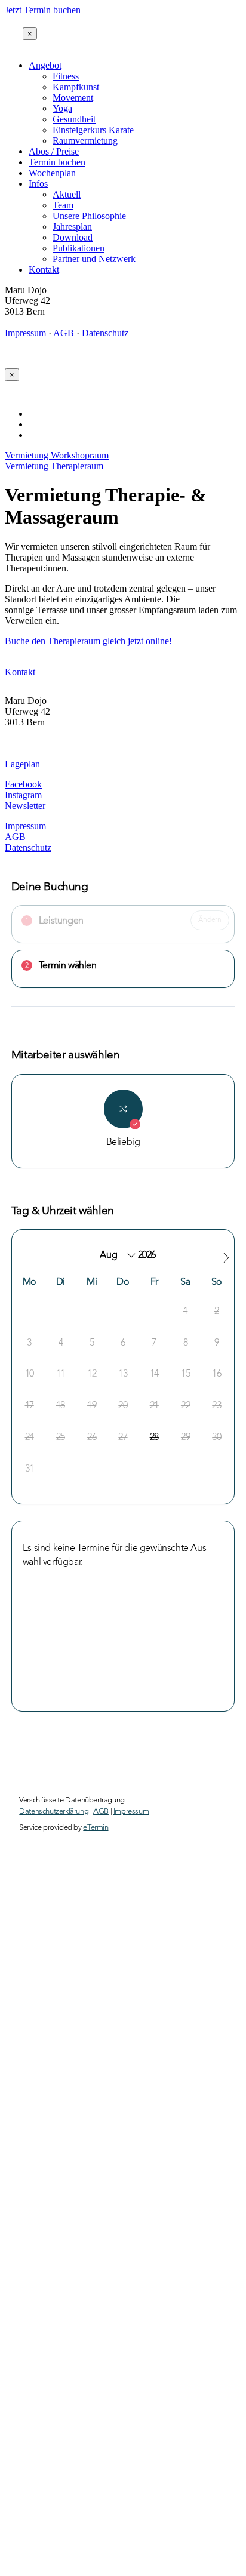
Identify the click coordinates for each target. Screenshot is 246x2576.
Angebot (45, 65)
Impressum (25, 333)
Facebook (23, 784)
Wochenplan (52, 173)
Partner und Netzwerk (94, 259)
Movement (73, 98)
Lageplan (22, 764)
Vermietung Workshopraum (57, 455)
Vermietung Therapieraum (54, 466)
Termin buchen (57, 162)
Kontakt (44, 270)
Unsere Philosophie (89, 216)
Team (63, 205)
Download (73, 237)
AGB (64, 333)
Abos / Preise (54, 151)
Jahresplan (72, 227)
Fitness (66, 76)
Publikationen (79, 248)
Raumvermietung (85, 141)
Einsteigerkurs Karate (93, 130)
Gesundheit (74, 119)
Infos (38, 184)
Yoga (62, 108)
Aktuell (67, 194)
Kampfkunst (76, 87)
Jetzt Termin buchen (43, 10)
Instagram (23, 795)
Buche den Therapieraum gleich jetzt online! (88, 641)
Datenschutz (105, 333)
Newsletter (25, 806)
